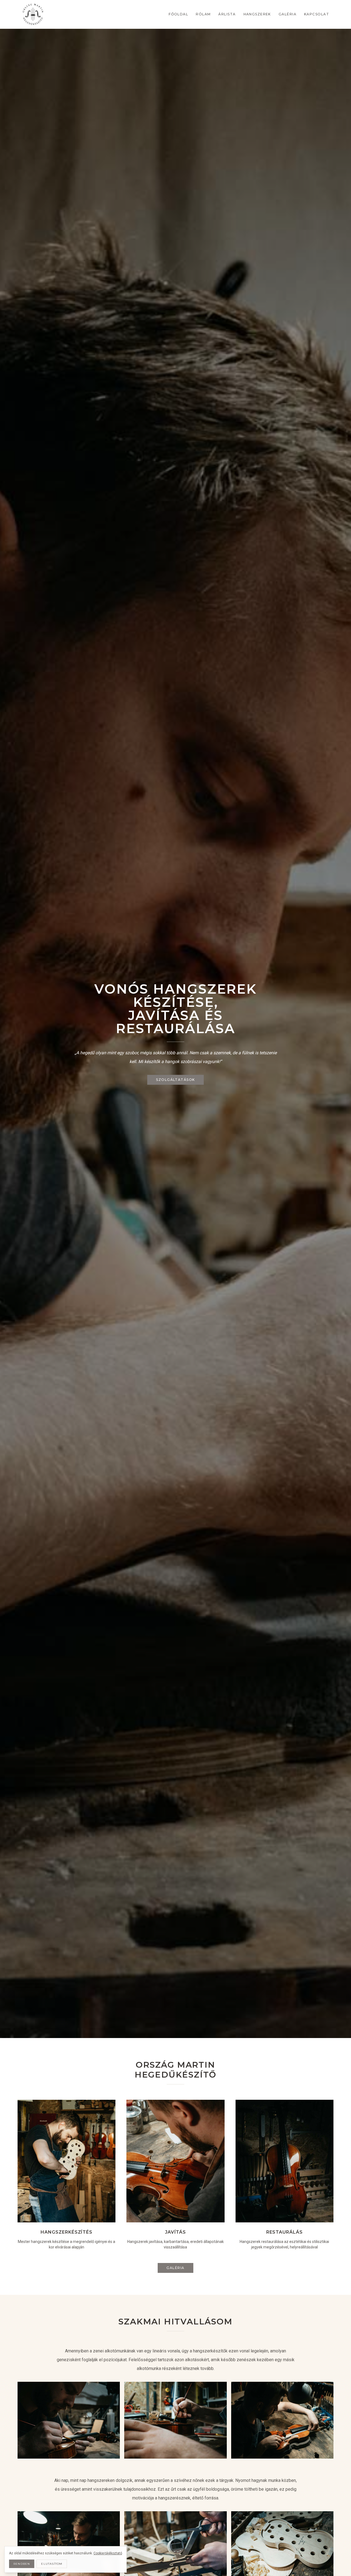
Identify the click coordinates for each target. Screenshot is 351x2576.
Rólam (203, 14)
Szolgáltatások (175, 1080)
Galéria (288, 14)
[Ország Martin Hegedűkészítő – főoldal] (33, 14)
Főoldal (178, 14)
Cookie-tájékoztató (108, 2553)
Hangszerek (257, 14)
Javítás (176, 2232)
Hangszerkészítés (66, 2232)
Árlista (227, 14)
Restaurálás (285, 2232)
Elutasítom (52, 2564)
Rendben (22, 2564)
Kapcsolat (317, 14)
